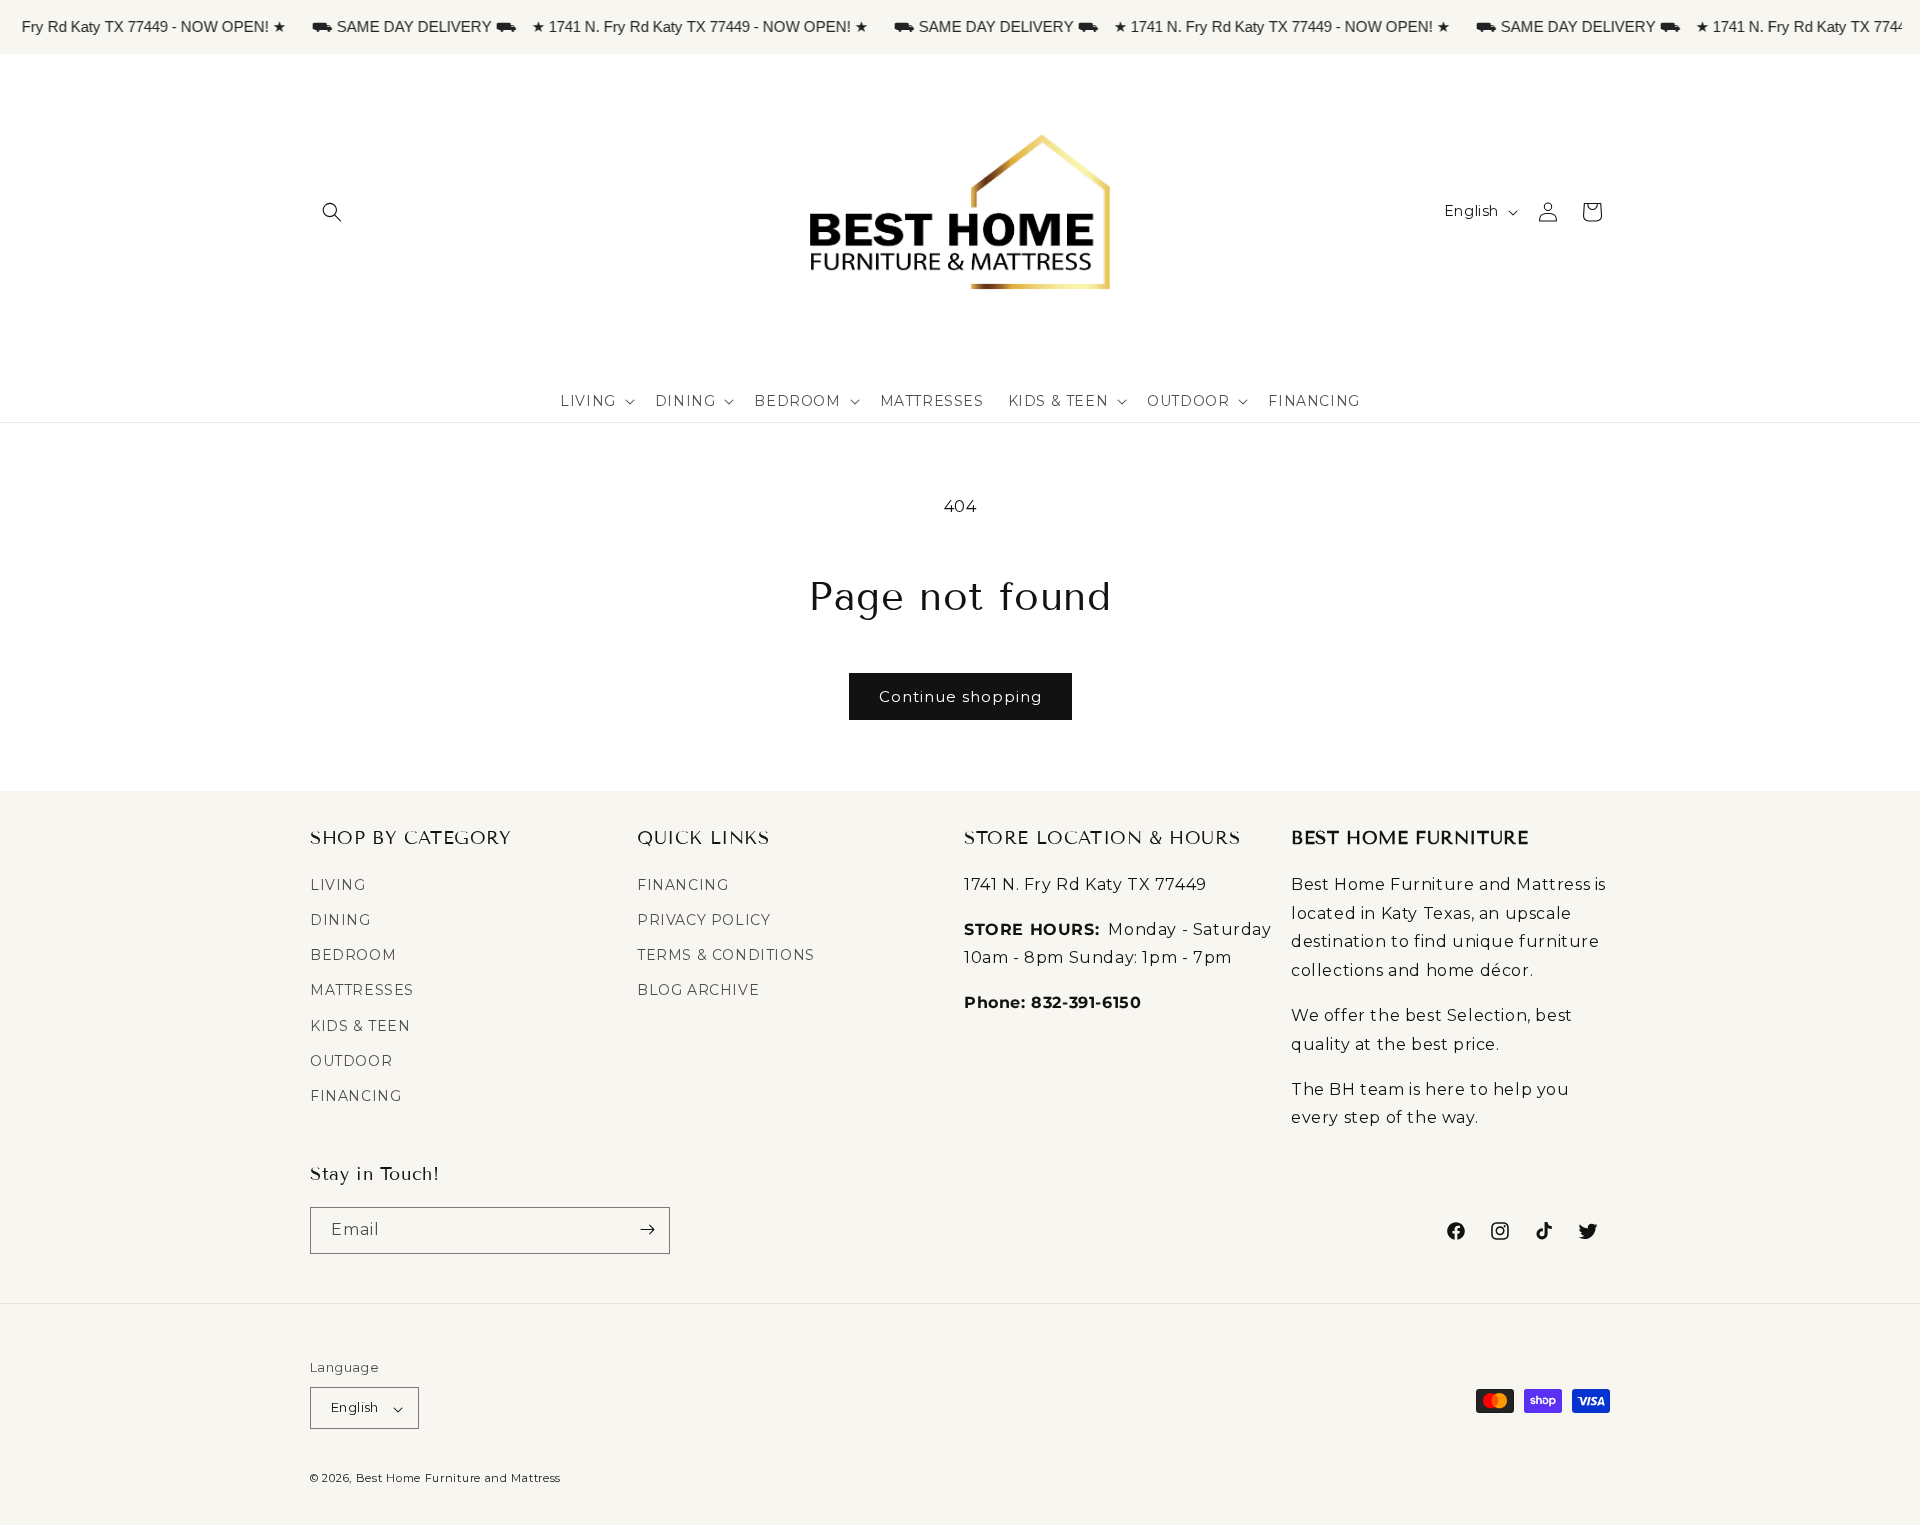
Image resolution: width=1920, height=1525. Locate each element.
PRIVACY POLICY (703, 920)
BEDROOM (353, 955)
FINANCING (355, 1095)
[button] (332, 212)
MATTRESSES (362, 990)
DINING (340, 920)
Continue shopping (960, 696)
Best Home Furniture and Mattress (458, 1479)
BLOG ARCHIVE (698, 990)
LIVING (338, 884)
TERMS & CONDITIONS (726, 955)
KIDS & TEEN (360, 1025)
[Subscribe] (647, 1229)
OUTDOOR (351, 1060)
